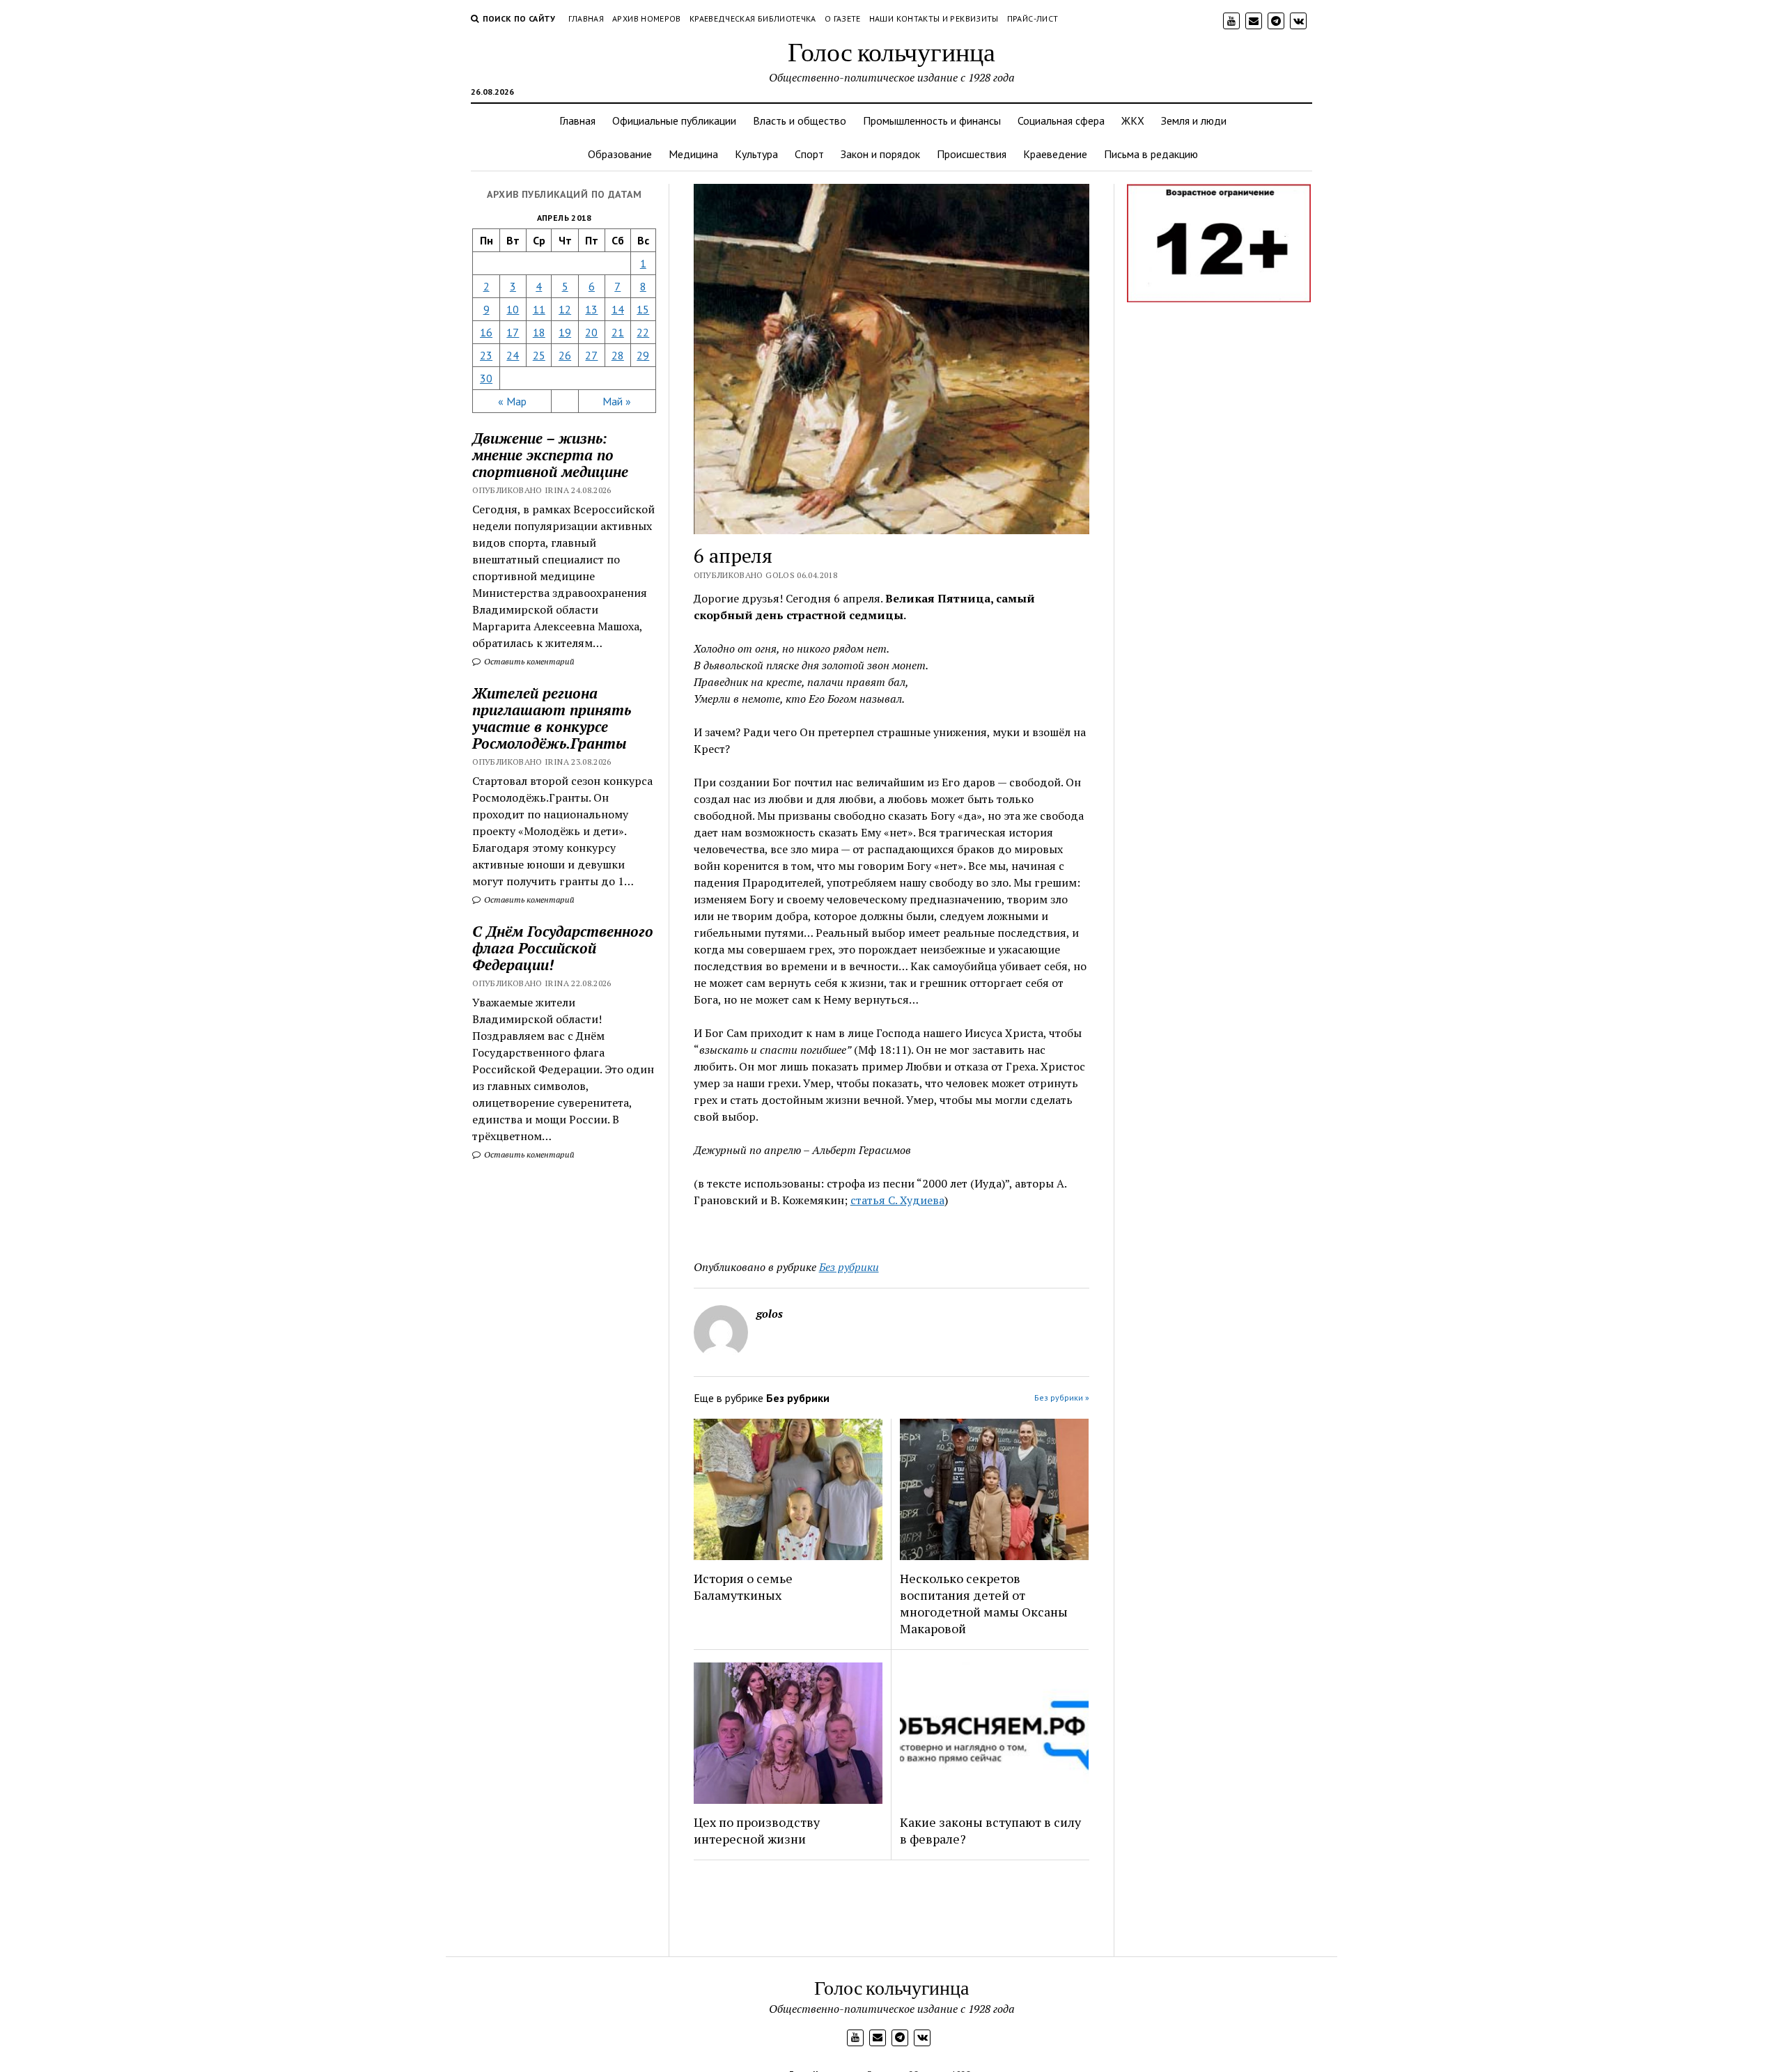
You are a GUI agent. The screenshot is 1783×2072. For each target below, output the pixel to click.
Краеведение (1055, 154)
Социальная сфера (1061, 120)
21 (618, 332)
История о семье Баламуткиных (743, 1587)
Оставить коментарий (528, 661)
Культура (756, 154)
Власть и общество (800, 120)
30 (486, 378)
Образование (620, 154)
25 (539, 355)
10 (513, 309)
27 (591, 355)
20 (591, 332)
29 (643, 355)
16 (486, 332)
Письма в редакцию (1151, 154)
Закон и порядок (880, 154)
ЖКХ (1133, 120)
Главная (586, 18)
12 (565, 309)
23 (486, 355)
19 (565, 332)
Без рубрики (849, 1267)
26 (565, 355)
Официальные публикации (674, 120)
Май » (617, 401)
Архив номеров (647, 18)
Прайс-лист (1033, 18)
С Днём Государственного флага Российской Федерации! (563, 948)
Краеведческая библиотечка (753, 18)
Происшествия (972, 154)
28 (618, 355)
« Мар (512, 401)
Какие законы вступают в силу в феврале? (990, 1830)
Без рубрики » (1062, 1397)
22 (643, 332)
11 (539, 309)
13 (591, 309)
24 (513, 355)
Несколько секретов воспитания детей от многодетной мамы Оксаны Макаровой (984, 1603)
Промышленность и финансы (932, 120)
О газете (843, 18)
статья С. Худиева (897, 1200)
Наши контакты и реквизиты (934, 18)
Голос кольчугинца (891, 51)
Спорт (809, 154)
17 (513, 332)
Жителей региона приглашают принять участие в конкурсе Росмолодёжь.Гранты (552, 718)
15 (643, 309)
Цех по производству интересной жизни (757, 1830)
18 (539, 332)
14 (618, 309)
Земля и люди (1194, 120)
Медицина (693, 154)
